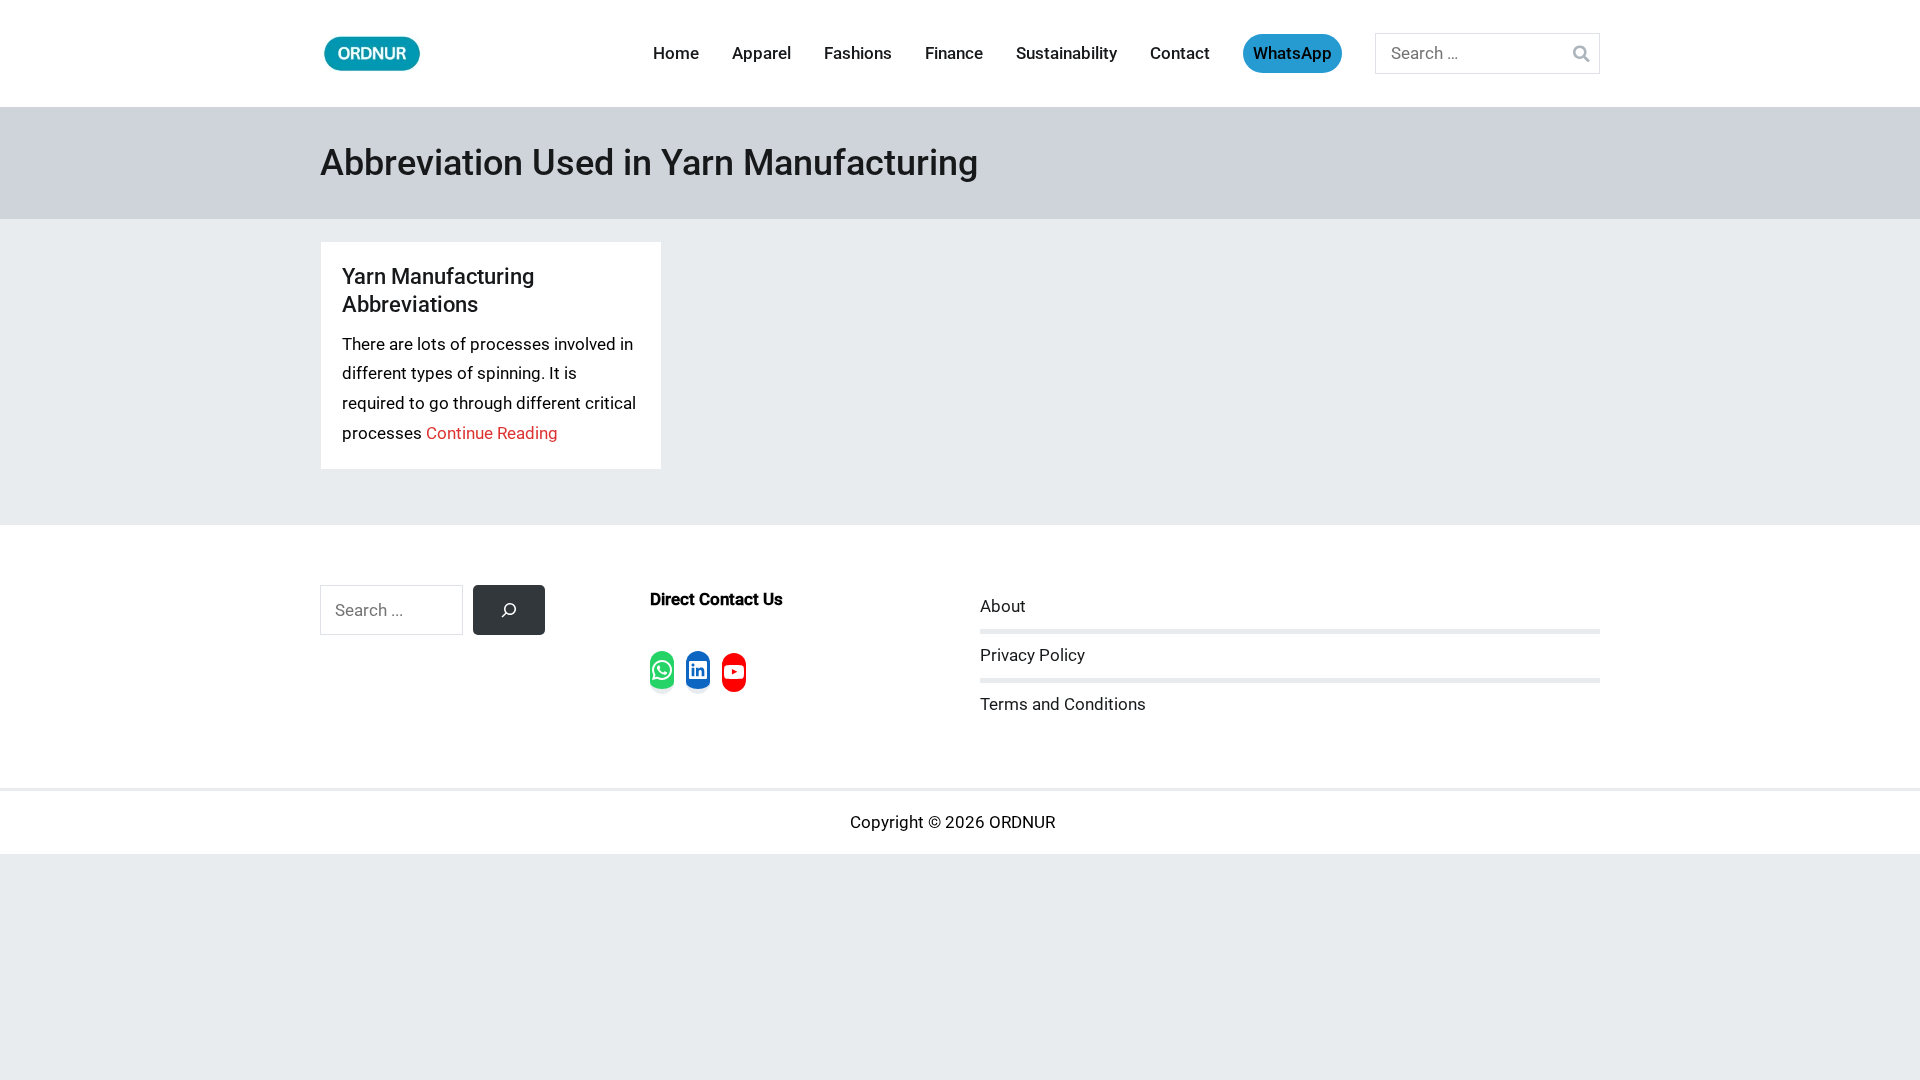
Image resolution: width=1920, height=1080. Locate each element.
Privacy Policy (1032, 655)
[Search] (509, 610)
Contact (1180, 53)
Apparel (761, 53)
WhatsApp (1292, 53)
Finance (954, 53)
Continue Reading (492, 433)
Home (676, 53)
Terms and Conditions (1063, 704)
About (1003, 606)
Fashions (858, 53)
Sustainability (1066, 53)
